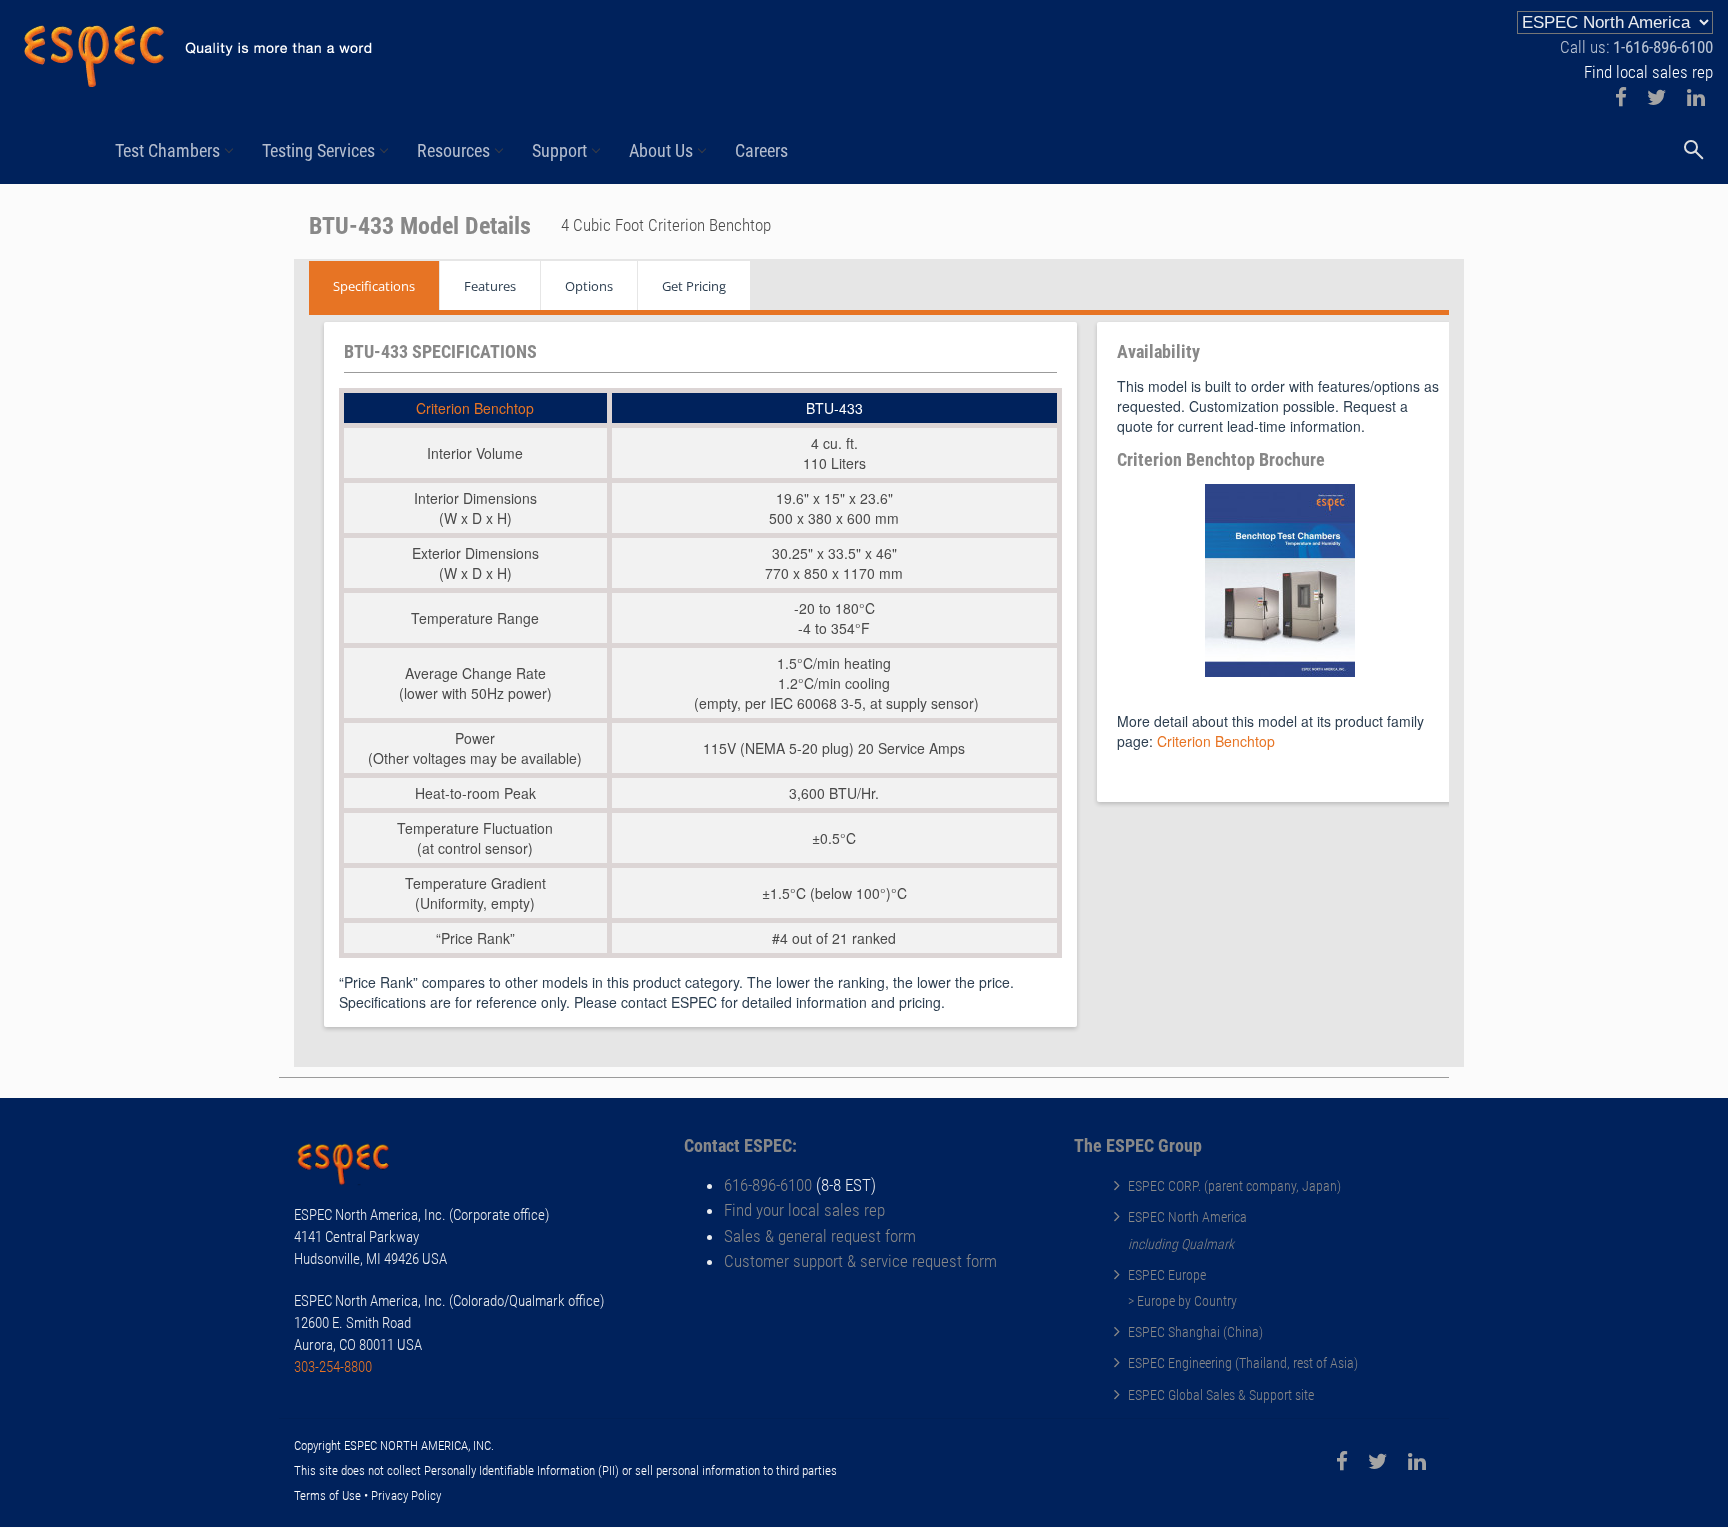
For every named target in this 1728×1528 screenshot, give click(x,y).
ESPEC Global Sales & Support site (1221, 1395)
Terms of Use (327, 1495)
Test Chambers (167, 150)
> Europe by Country (1182, 1301)
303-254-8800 (333, 1367)
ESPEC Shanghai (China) (1195, 1332)
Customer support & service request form (860, 1261)
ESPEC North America (1187, 1217)
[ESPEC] (197, 48)
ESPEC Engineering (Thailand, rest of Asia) (1243, 1363)
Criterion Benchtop (475, 408)
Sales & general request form (820, 1236)
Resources (453, 150)
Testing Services (318, 150)
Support (559, 150)
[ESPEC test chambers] (354, 1167)
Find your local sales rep (804, 1210)
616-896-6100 (768, 1185)
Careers (761, 150)
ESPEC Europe (1167, 1275)
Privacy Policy (406, 1495)
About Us (661, 150)
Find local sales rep (1648, 72)
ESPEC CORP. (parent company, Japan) (1234, 1186)
